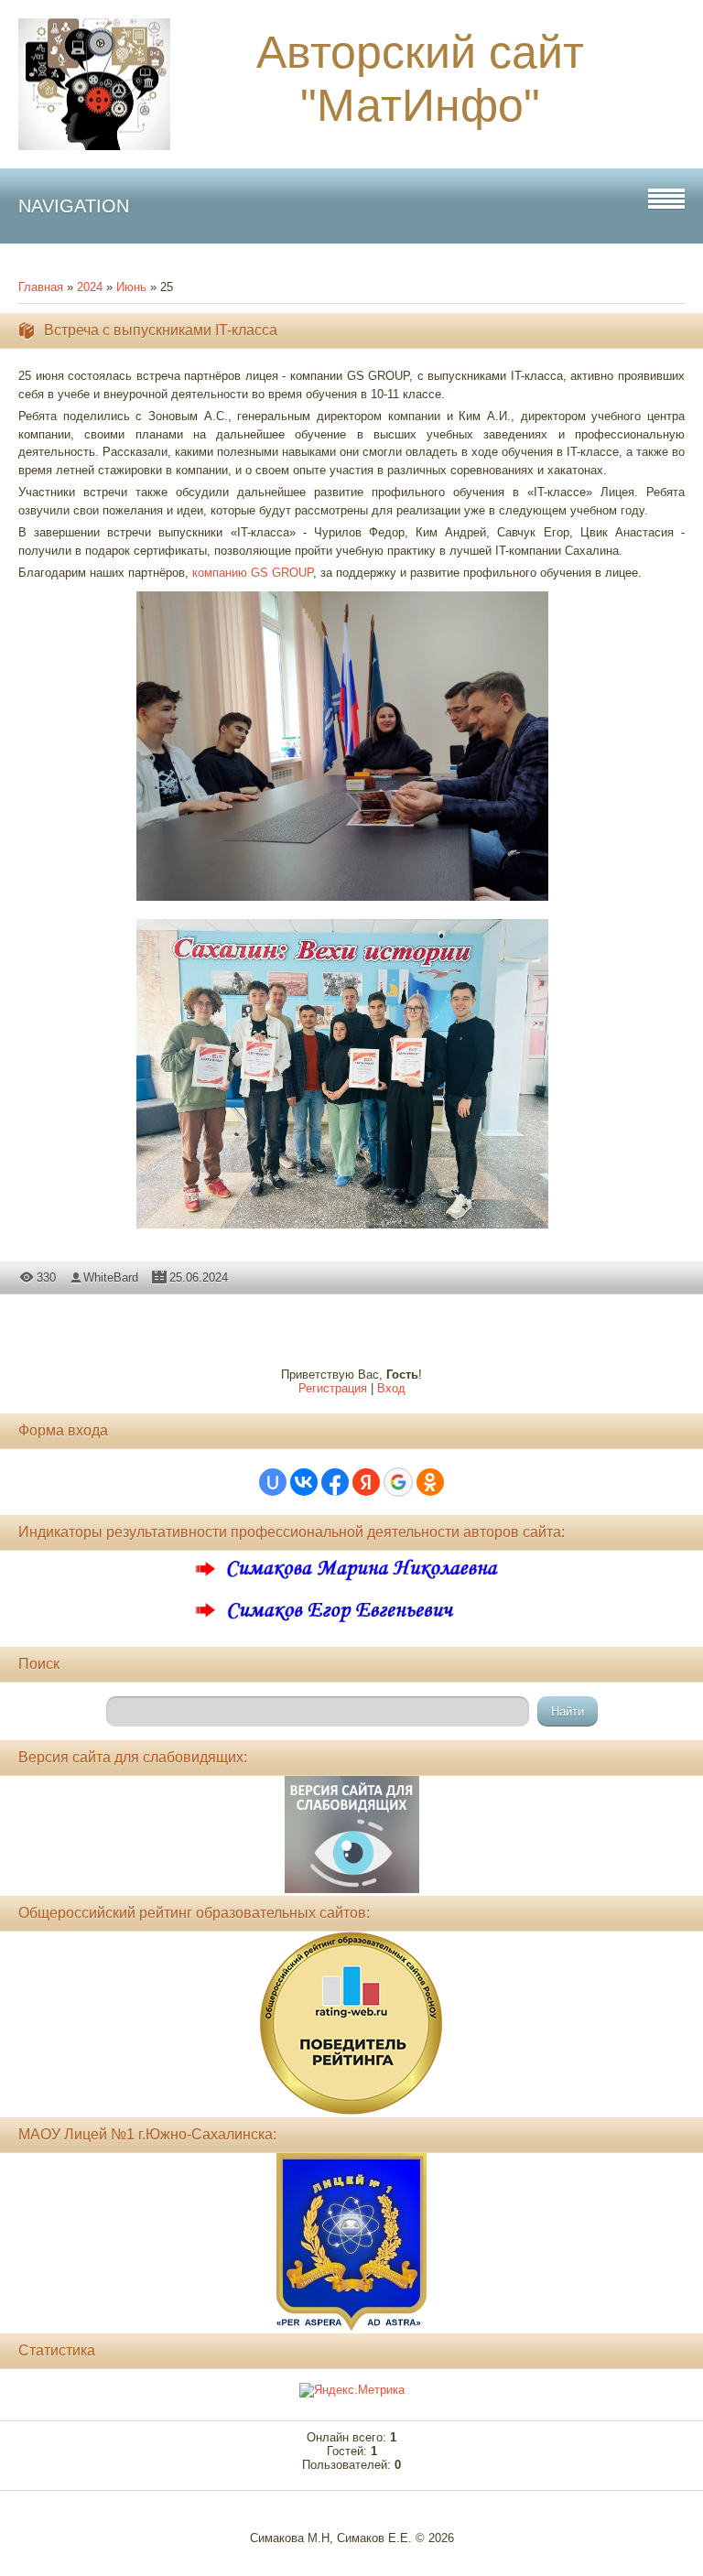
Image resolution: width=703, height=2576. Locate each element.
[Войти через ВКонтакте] (304, 1482)
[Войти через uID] (273, 1482)
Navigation (74, 206)
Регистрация (333, 1388)
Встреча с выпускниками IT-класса (161, 330)
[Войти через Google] (398, 1482)
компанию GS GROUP (253, 573)
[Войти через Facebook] (335, 1482)
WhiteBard (111, 1277)
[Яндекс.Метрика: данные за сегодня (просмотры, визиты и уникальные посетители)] (352, 2390)
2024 (90, 287)
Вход (391, 1388)
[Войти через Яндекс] (366, 1482)
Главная (41, 287)
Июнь (131, 287)
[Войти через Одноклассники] (430, 1482)
